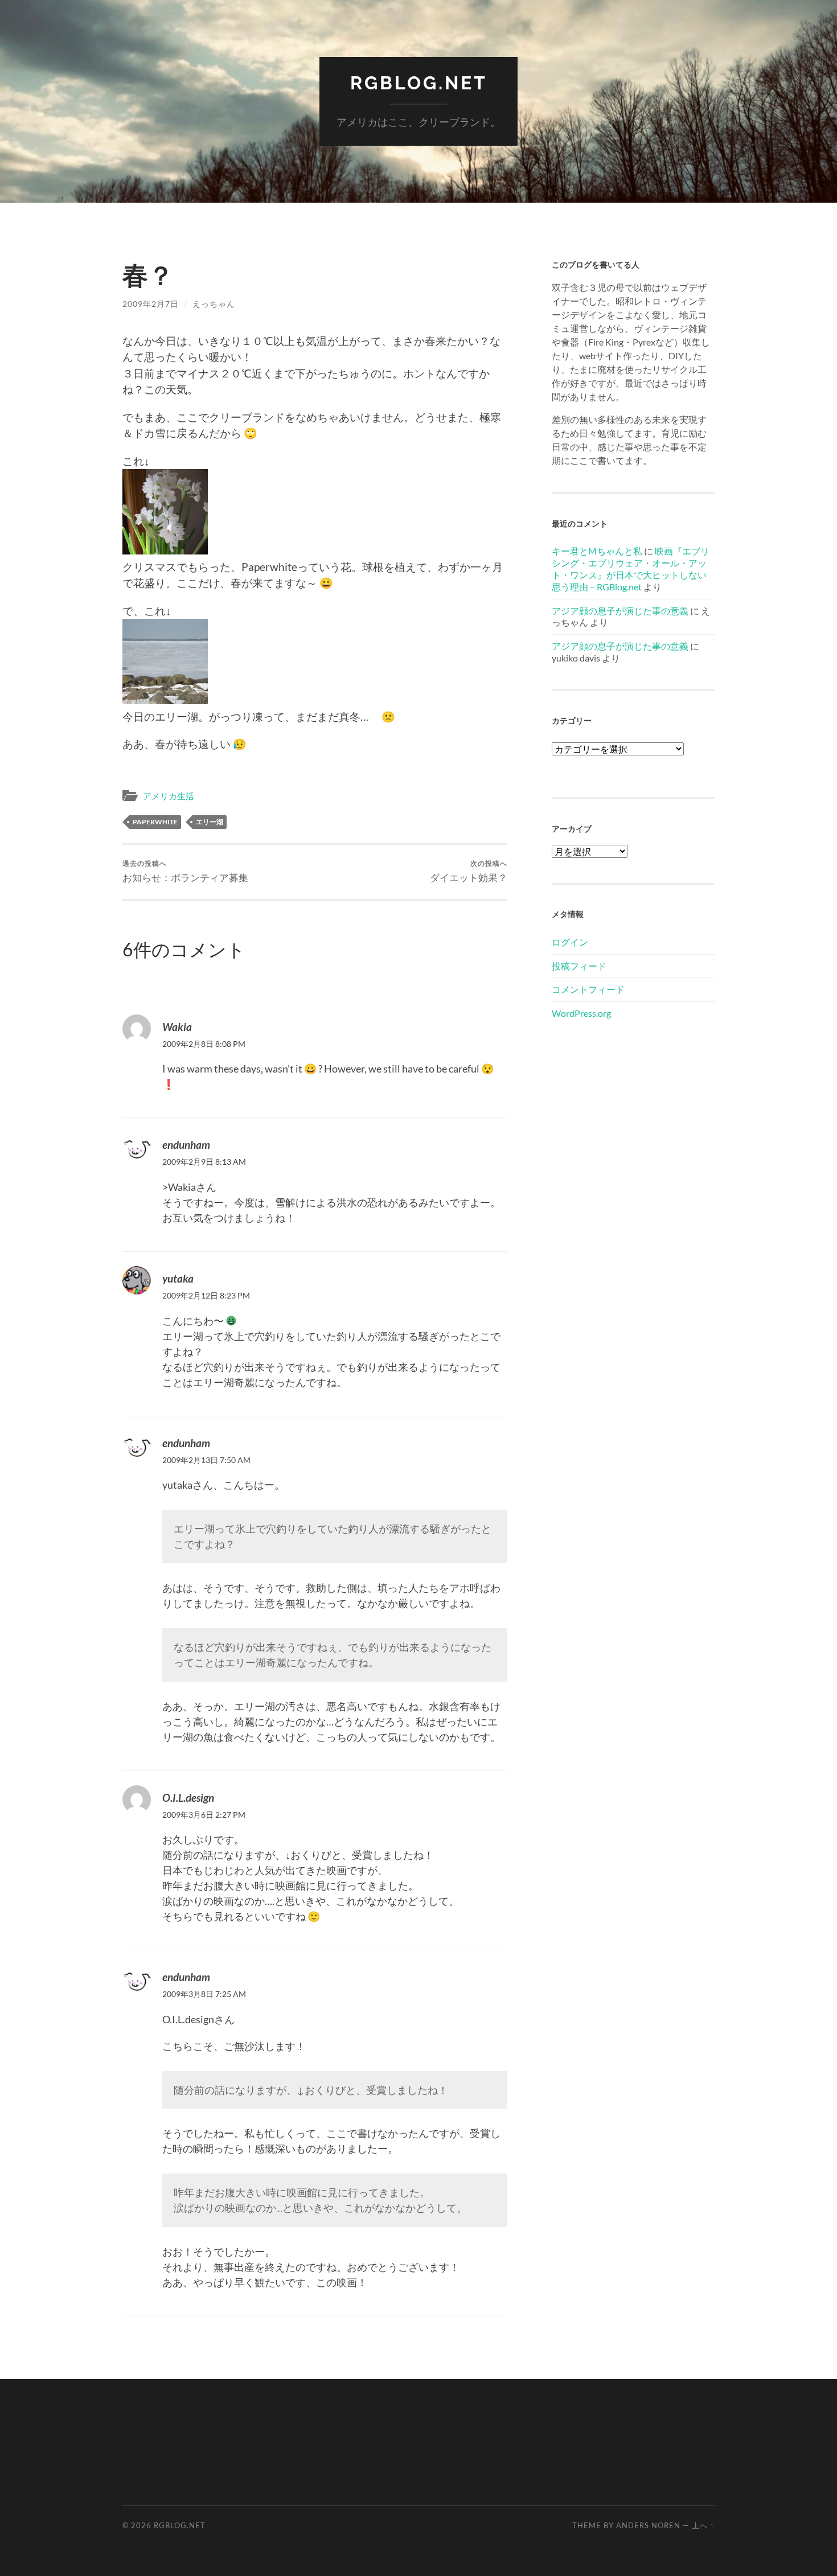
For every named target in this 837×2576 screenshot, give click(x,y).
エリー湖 (210, 822)
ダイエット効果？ (469, 871)
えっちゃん (214, 304)
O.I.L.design (188, 1798)
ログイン (570, 942)
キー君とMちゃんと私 (597, 551)
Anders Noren (648, 2525)
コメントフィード (588, 989)
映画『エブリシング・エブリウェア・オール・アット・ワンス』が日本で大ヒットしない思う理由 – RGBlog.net (631, 568)
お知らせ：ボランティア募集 (185, 871)
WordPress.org (581, 1013)
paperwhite (155, 822)
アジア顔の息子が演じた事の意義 (620, 611)
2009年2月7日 (151, 304)
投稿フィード (579, 966)
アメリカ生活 (169, 796)
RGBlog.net (419, 83)
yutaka (178, 1278)
